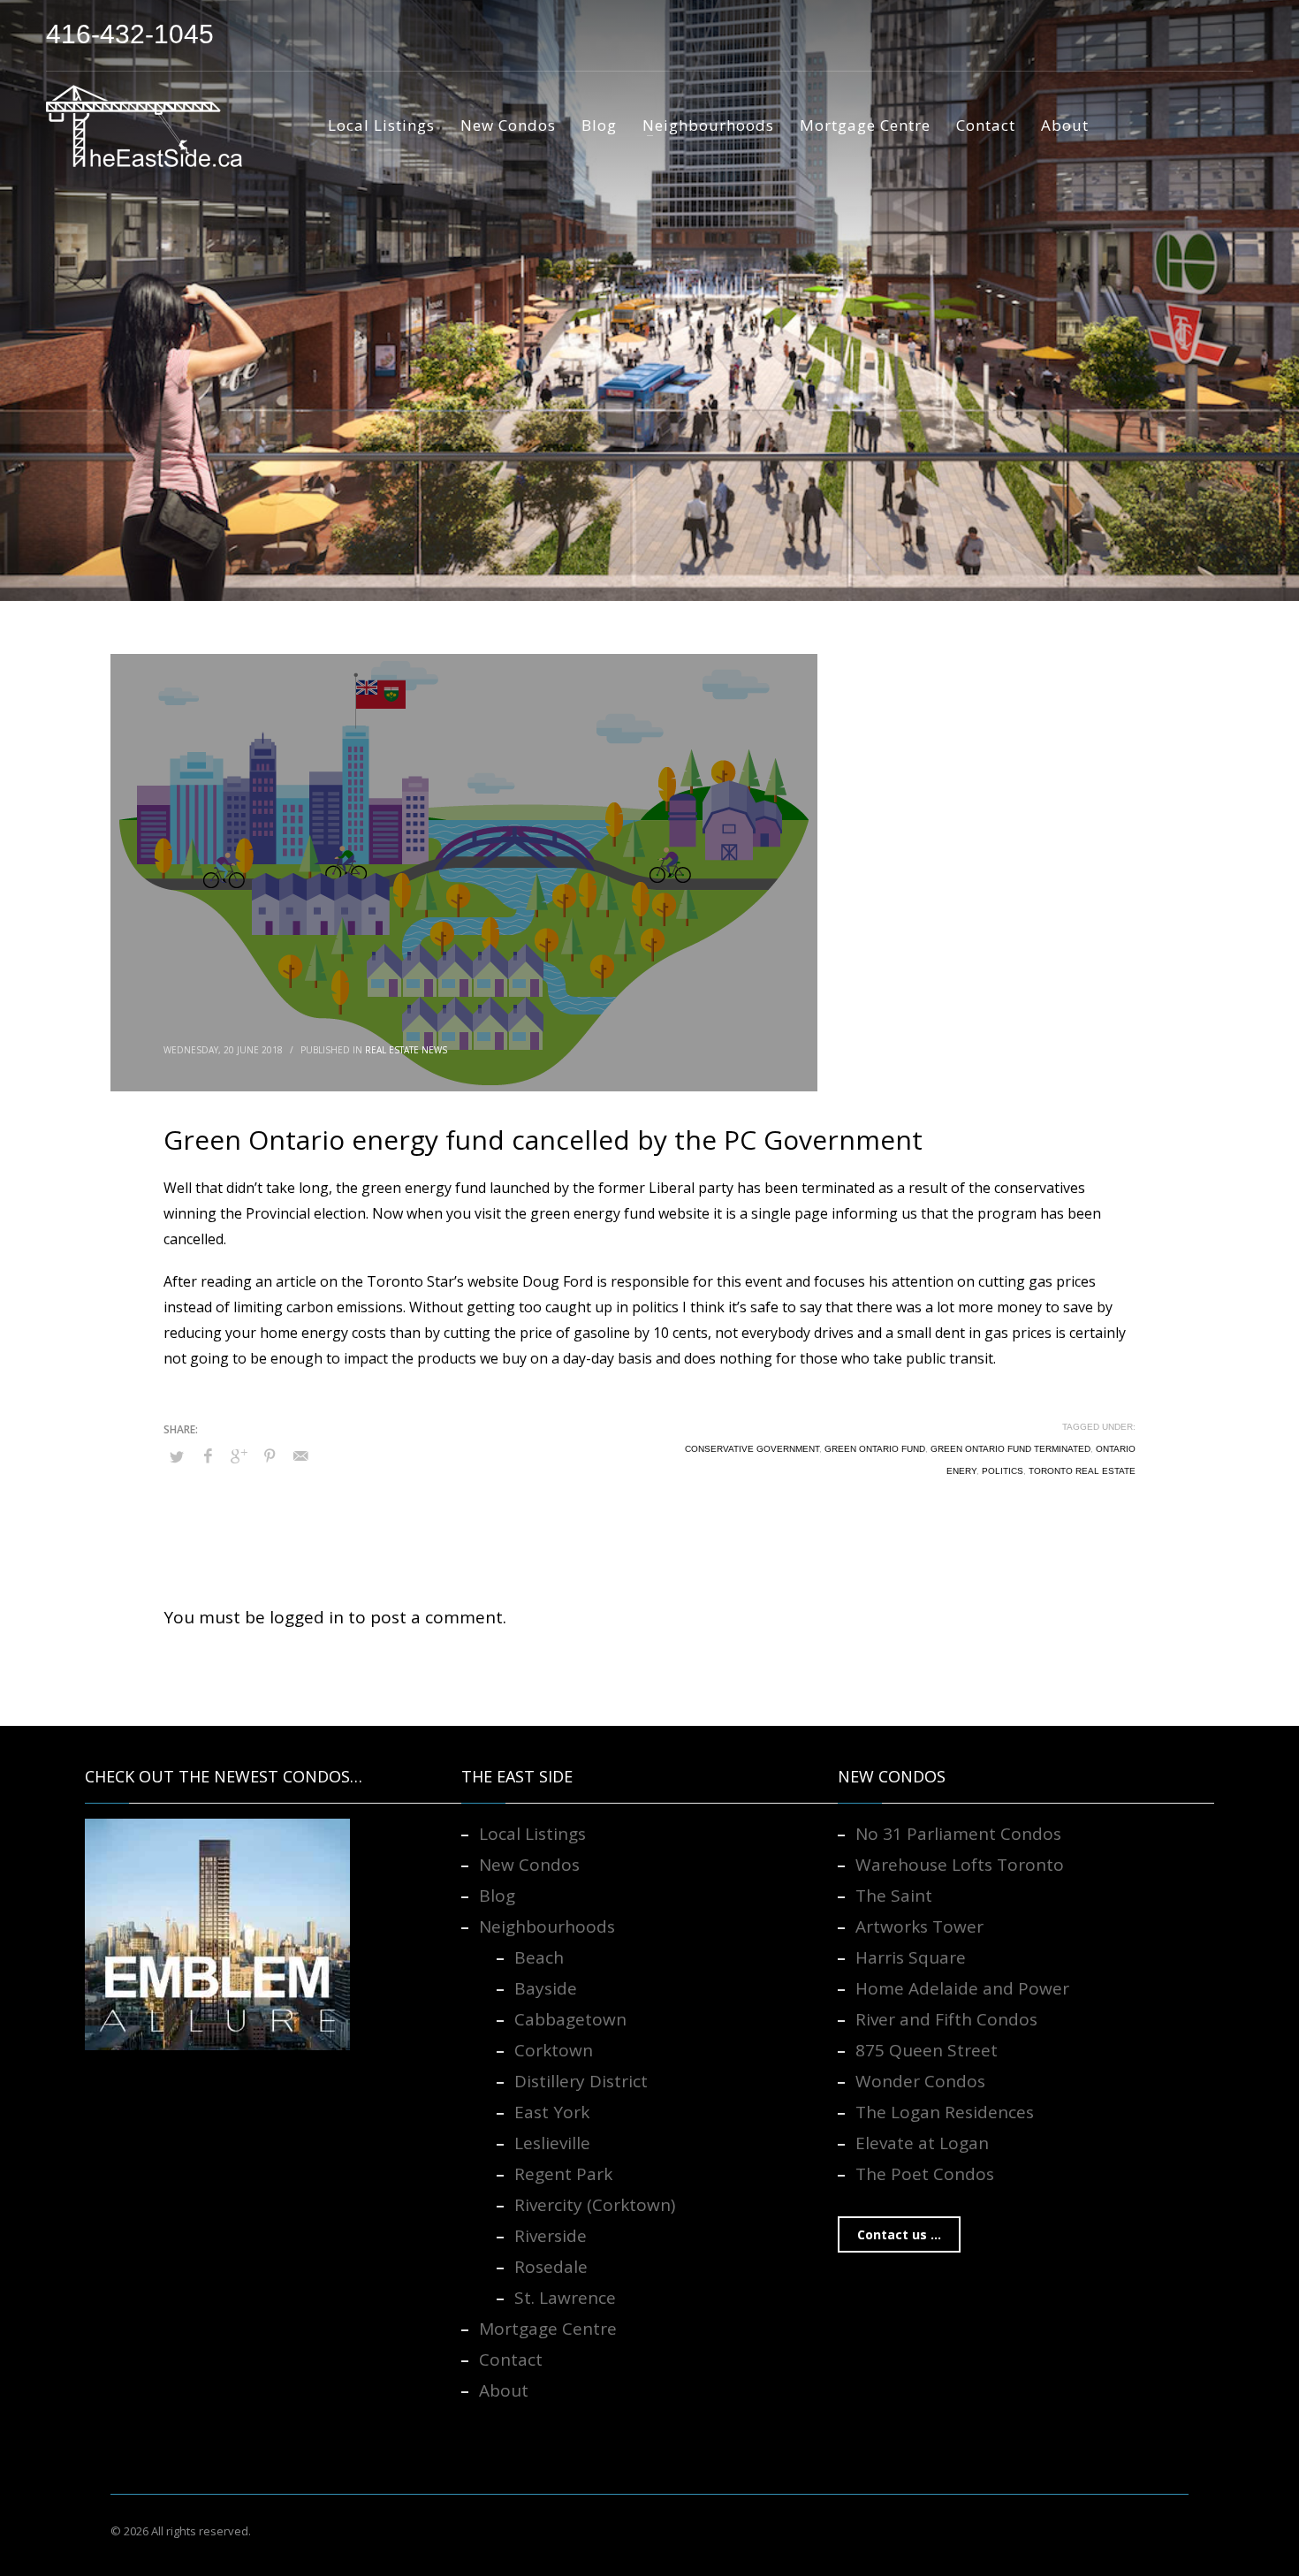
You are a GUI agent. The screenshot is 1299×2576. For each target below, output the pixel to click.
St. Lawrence (565, 2298)
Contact (511, 2359)
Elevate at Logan (922, 2143)
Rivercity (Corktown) (595, 2205)
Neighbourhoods (547, 1926)
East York (552, 2112)
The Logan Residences (945, 2112)
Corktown (554, 2050)
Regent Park (563, 2174)
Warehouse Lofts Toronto (960, 1865)
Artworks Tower (919, 1926)
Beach (539, 1957)
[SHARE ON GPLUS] (239, 1455)
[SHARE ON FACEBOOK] (208, 1455)
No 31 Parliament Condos (958, 1834)
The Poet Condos (925, 2174)
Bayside (546, 1988)
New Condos (529, 1865)
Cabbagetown (570, 2019)
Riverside (551, 2236)
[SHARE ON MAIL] (300, 1455)
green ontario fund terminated (1010, 1449)
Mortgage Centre (548, 2329)
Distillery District (581, 2081)
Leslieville (552, 2143)
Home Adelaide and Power (962, 1988)
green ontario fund (875, 1449)
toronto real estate (1082, 1471)
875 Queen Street (927, 2050)
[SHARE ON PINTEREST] (270, 1455)
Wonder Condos (920, 2081)
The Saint (894, 1896)
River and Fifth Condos (946, 2019)
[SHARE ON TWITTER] (177, 1456)
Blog (497, 1896)
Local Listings (532, 1834)
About (504, 2390)
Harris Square (911, 1957)
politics (1003, 1471)
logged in (309, 1617)
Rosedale (551, 2267)
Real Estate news (406, 1050)
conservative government (752, 1449)
